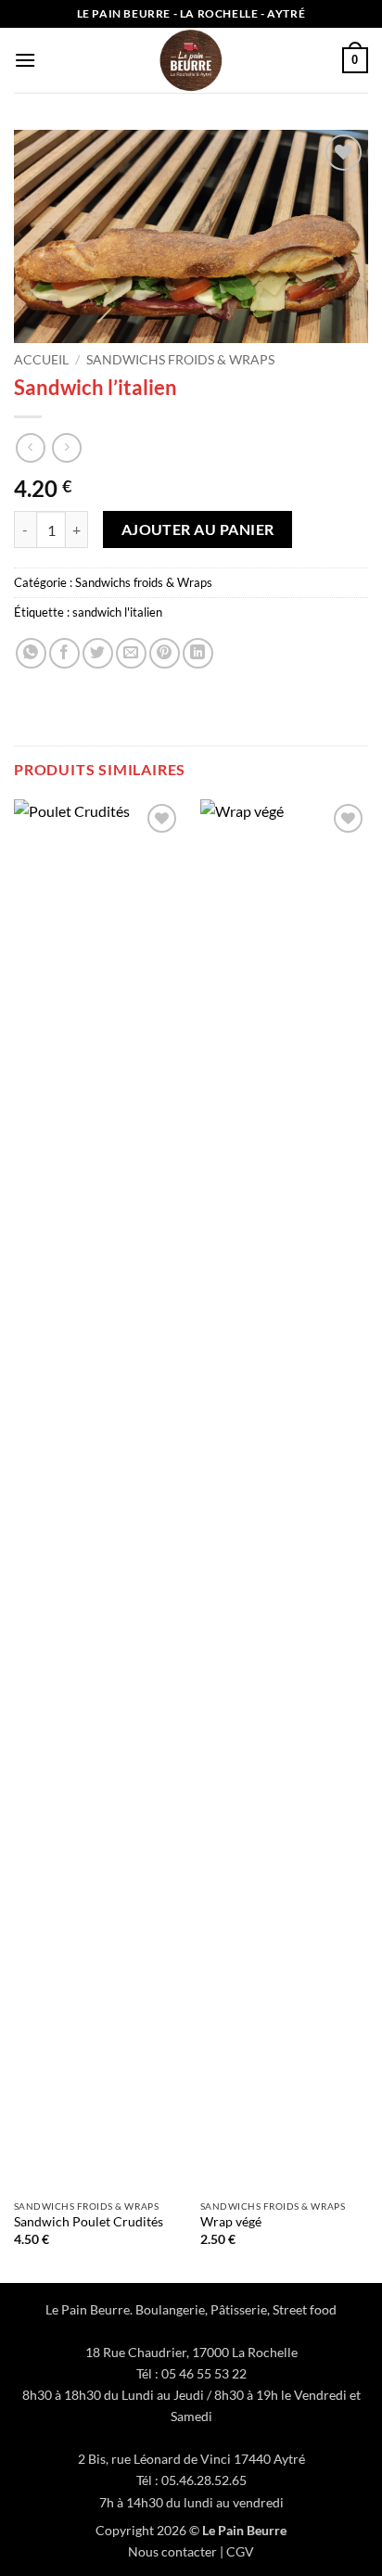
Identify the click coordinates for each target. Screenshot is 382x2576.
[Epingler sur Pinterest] (165, 653)
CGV (240, 2551)
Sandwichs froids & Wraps (180, 360)
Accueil (41, 360)
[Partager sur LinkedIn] (198, 653)
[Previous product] (66, 447)
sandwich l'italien (117, 612)
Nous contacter (172, 2551)
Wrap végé (231, 2222)
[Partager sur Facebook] (64, 653)
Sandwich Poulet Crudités (89, 2222)
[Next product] (30, 447)
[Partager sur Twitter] (98, 653)
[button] (25, 60)
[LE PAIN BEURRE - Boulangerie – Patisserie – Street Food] (191, 60)
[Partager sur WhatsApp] (31, 653)
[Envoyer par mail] (131, 653)
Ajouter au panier (198, 529)
